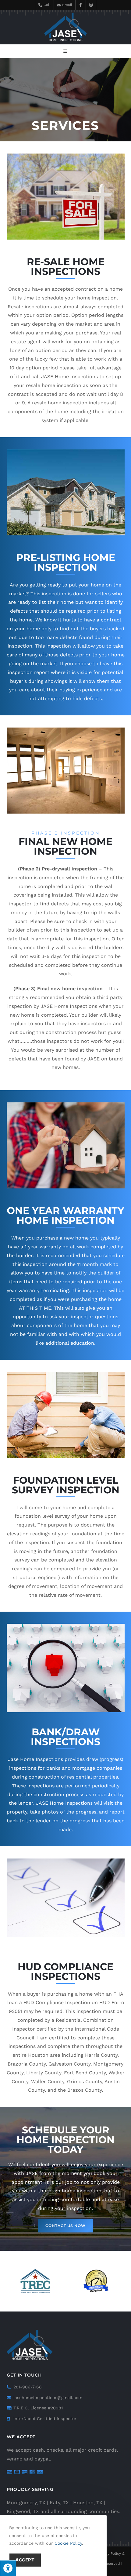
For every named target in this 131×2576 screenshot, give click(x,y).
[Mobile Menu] (65, 51)
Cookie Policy (68, 2543)
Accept (25, 2560)
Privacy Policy (109, 2553)
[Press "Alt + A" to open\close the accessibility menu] (8, 2568)
